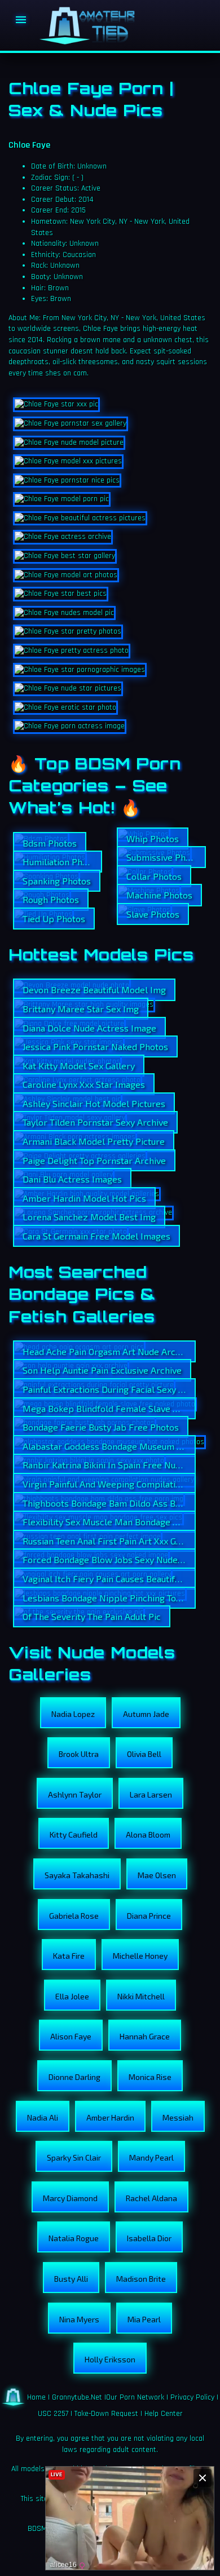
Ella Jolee (72, 1996)
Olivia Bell (144, 1754)
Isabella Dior (149, 2238)
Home (36, 2397)
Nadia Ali (43, 2117)
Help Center (164, 2414)
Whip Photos (153, 838)
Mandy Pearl (151, 2157)
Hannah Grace (145, 2036)
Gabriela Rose (74, 1916)
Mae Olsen (157, 1875)
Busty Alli (71, 2279)
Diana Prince (149, 1916)
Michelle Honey (140, 1956)
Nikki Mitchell (141, 1996)
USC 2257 (53, 2414)
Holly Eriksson (110, 2359)
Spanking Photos (57, 881)
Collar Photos (154, 876)
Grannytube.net (77, 2397)
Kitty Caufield (74, 1834)
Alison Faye (71, 2036)
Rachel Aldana (151, 2198)
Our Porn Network (135, 2397)
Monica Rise (150, 2077)
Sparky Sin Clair (74, 2157)
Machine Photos (159, 895)
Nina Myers (79, 2319)
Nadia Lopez (73, 1714)
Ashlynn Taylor (75, 1794)
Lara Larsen (151, 1794)
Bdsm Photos (50, 843)
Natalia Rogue (74, 2238)
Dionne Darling (74, 2077)
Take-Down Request (106, 2414)
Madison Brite (141, 2279)
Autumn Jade (146, 1714)
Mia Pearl (144, 2319)
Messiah (178, 2117)
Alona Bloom (148, 1834)
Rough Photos (51, 899)
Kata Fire (69, 1956)
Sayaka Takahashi (77, 1875)
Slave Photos (153, 914)
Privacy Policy (192, 2397)
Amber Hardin (110, 2117)
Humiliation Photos (61, 862)
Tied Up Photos (54, 919)
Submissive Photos (165, 857)
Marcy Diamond (70, 2198)
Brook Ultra (79, 1754)
